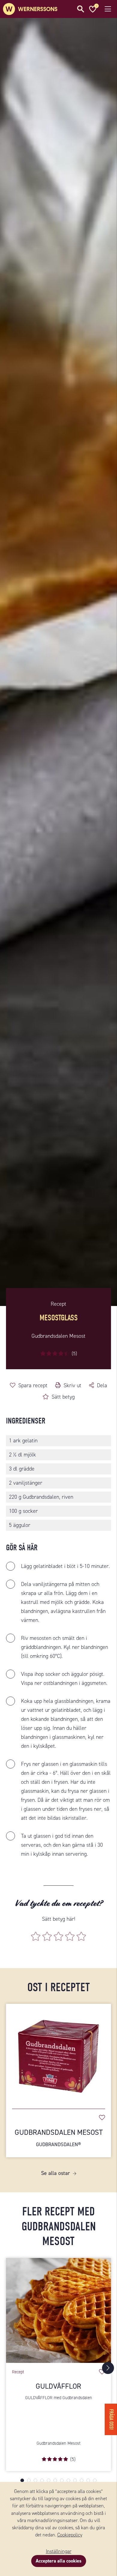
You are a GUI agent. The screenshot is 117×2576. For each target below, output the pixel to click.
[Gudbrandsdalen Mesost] (58, 2053)
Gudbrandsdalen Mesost (59, 2138)
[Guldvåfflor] (58, 2310)
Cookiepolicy (70, 2535)
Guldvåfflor (58, 2386)
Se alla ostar (55, 2173)
